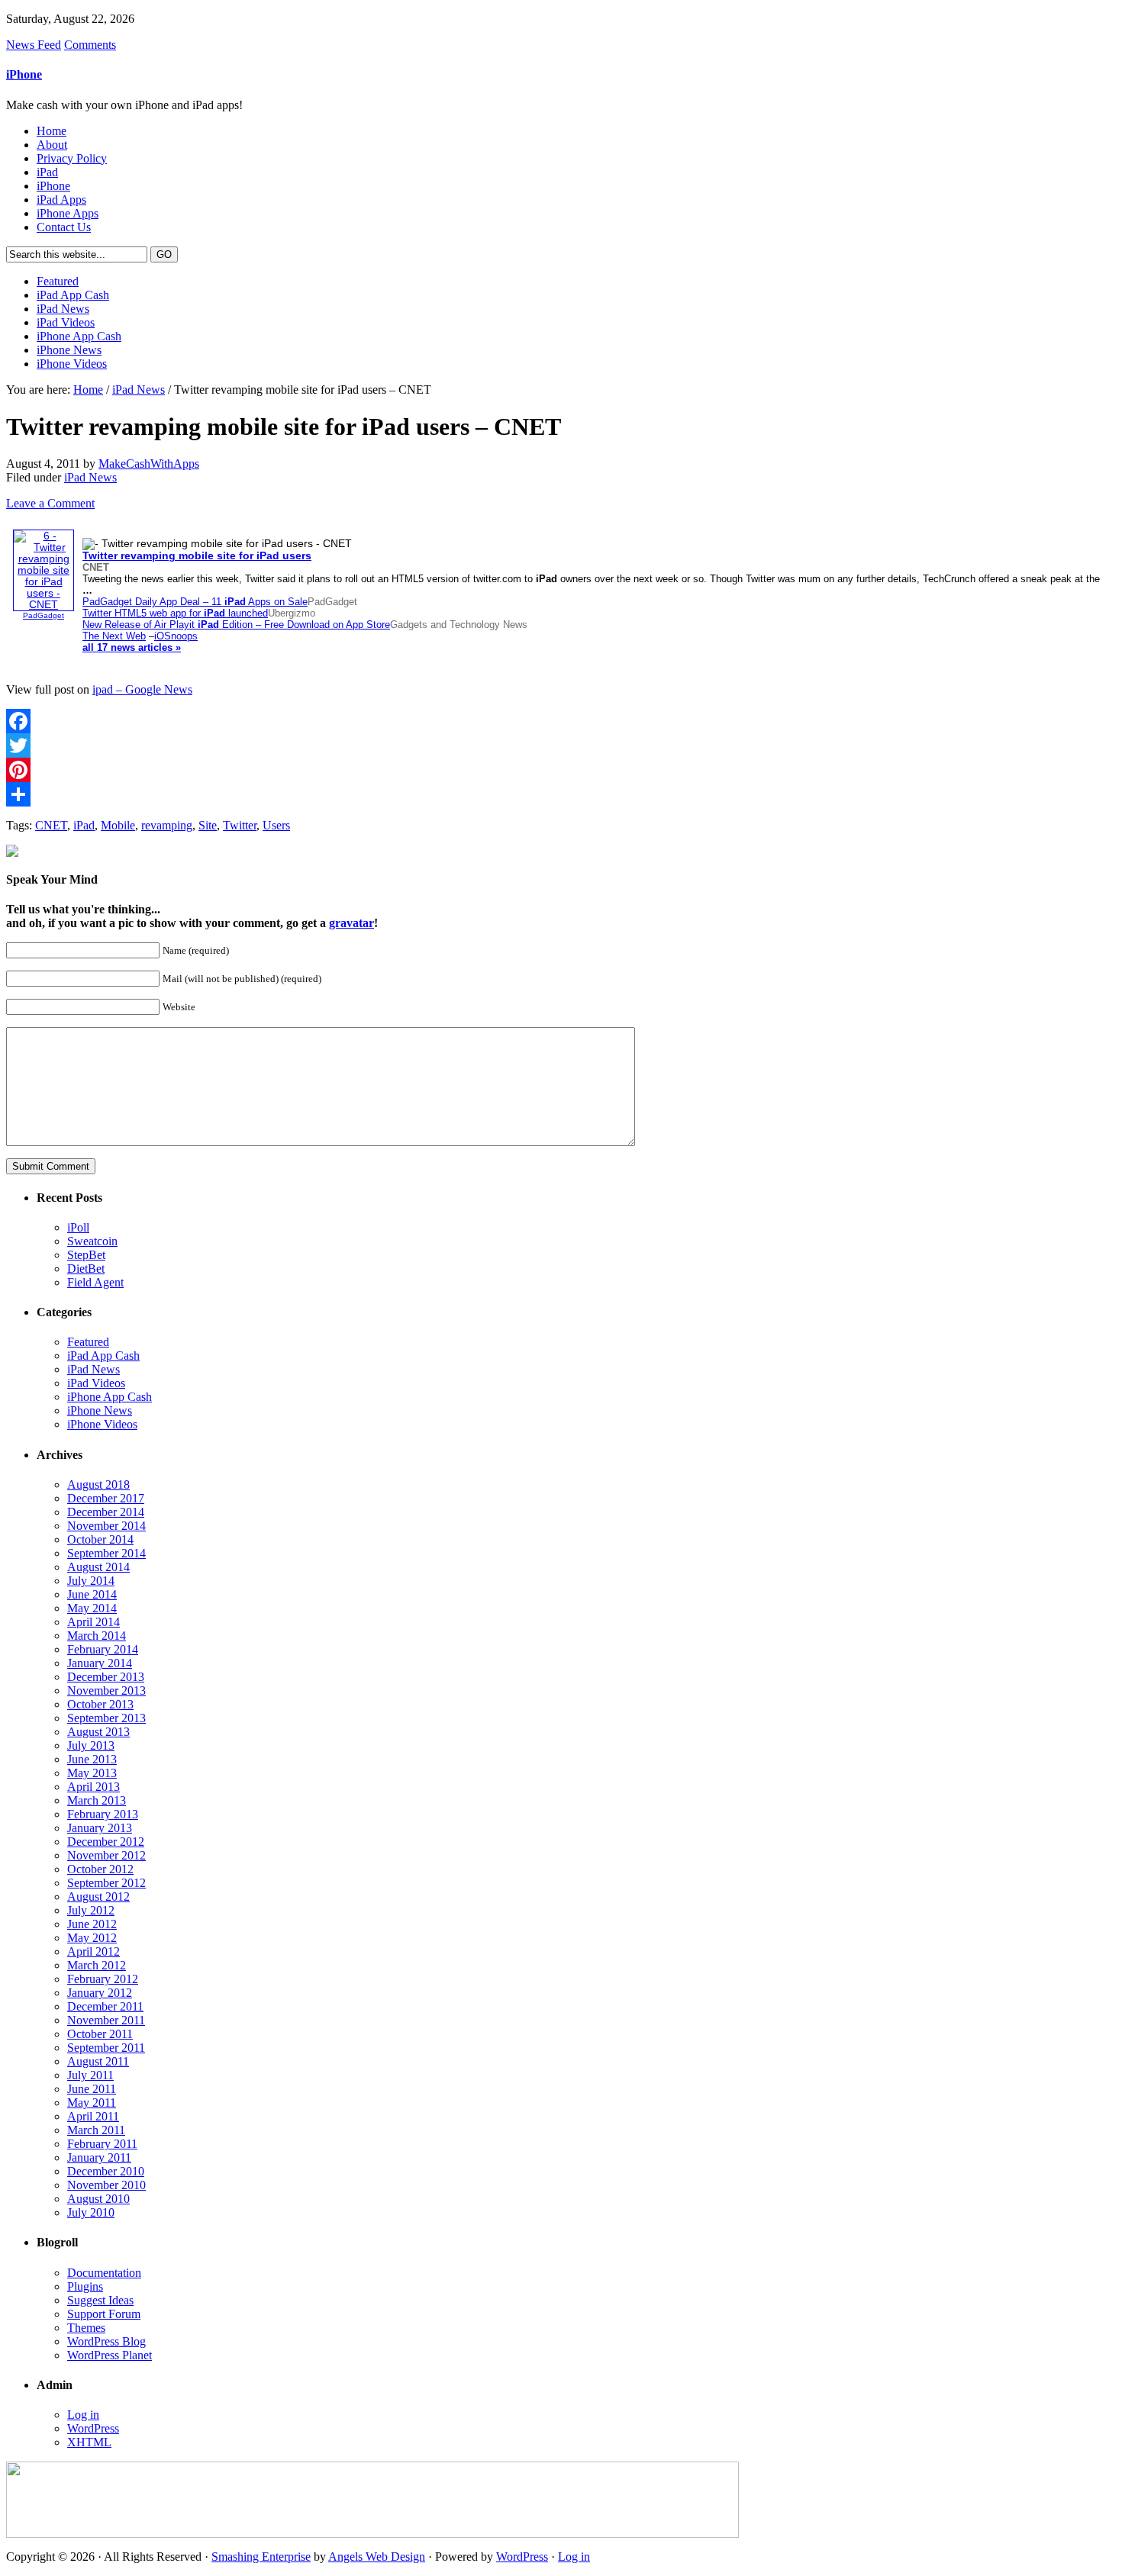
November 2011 (106, 2020)
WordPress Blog (106, 2341)
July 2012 (91, 1910)
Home (52, 131)
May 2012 (92, 1938)
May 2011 (92, 2103)
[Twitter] (561, 745)
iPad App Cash (73, 295)
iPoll (78, 1227)
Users (276, 825)
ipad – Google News (142, 689)
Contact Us (64, 227)
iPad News (63, 309)
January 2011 (99, 2157)
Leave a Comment (50, 503)
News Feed (34, 45)
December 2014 (106, 1512)
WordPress (93, 2428)
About (52, 145)
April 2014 (93, 1622)
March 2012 (97, 1965)
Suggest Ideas (100, 2300)
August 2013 (98, 1732)
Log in (83, 2415)
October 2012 (100, 1869)
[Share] (561, 794)
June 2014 (92, 1594)
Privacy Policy (72, 158)
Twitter (240, 825)
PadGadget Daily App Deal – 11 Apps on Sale (195, 602)
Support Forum (104, 2314)
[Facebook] (561, 721)
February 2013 (103, 1814)
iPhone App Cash (79, 336)
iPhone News (69, 350)
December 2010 (106, 2171)
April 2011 (93, 2116)
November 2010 (106, 2185)
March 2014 (97, 1636)
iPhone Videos (72, 364)
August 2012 (98, 1897)
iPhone (24, 74)
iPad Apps (61, 200)
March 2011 (96, 2130)
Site (208, 825)
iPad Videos (66, 322)
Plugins (85, 2286)
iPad (47, 172)
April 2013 (93, 1787)
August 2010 (98, 2199)
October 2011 (100, 2034)
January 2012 (100, 1993)
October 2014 (100, 1539)
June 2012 (92, 1924)
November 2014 (106, 1526)
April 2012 (93, 1951)
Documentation (104, 2273)
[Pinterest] (561, 770)
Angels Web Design (377, 2557)
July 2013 (91, 1745)
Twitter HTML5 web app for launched (175, 613)
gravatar (351, 923)
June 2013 (92, 1759)
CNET (51, 825)
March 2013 (97, 1800)
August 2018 (98, 1484)
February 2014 (103, 1649)
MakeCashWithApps (149, 464)
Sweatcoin (92, 1241)
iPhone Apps (68, 213)
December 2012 (106, 1842)
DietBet (86, 1269)
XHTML (89, 2442)
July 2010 (91, 2212)
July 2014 (91, 1581)
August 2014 (98, 1567)
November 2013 (106, 1690)
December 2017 (106, 1498)
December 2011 (105, 2006)
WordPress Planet (110, 2355)
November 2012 (106, 1855)
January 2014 (100, 1663)
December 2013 (106, 1677)
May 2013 (92, 1773)
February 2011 (102, 2144)
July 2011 (90, 2075)
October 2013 (100, 1704)
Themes (86, 2328)
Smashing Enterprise (261, 2557)
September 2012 (106, 1883)
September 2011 (106, 2048)
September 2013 (106, 1718)
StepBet (86, 1255)
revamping (167, 825)
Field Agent (95, 1282)
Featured (58, 281)
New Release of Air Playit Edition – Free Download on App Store (236, 625)
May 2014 (92, 1608)
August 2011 (98, 2061)
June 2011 (92, 2089)
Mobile (118, 825)
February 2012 (103, 1979)
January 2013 (100, 1828)
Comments (90, 45)
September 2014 (106, 1553)
